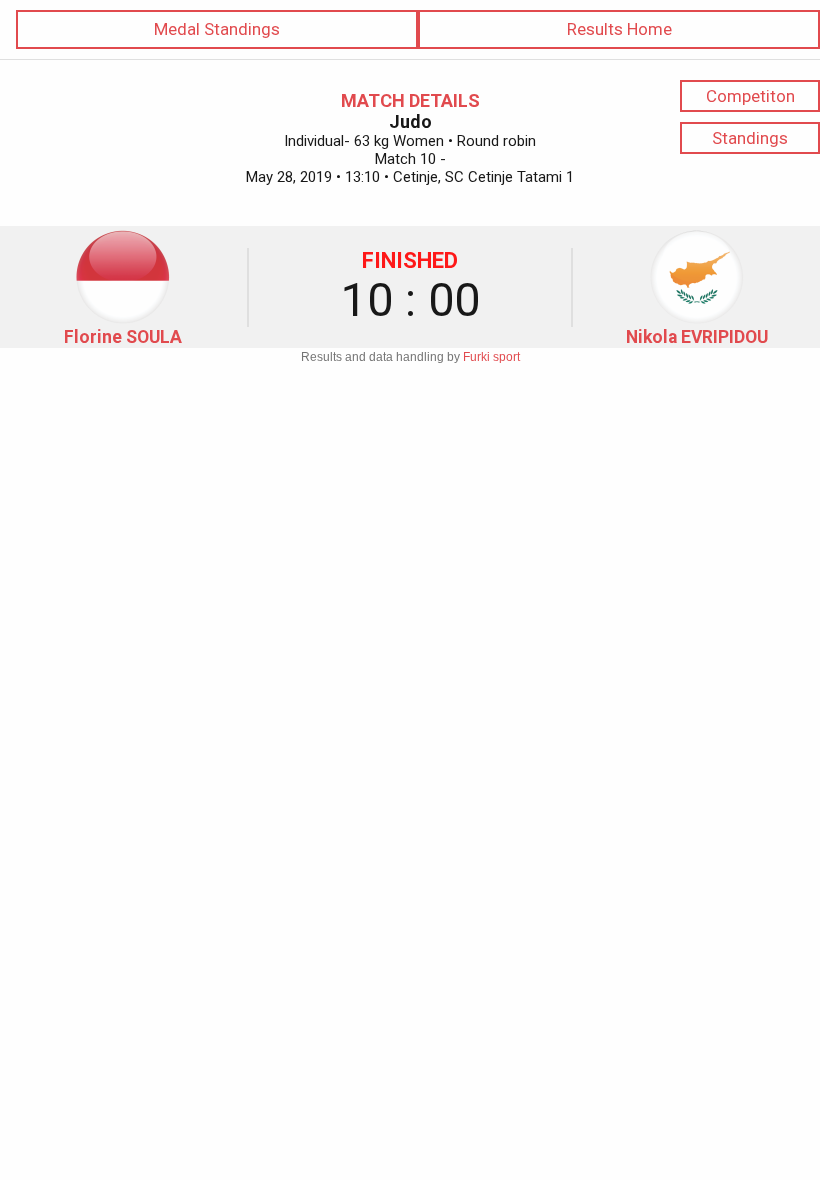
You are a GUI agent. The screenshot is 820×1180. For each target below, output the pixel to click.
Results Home (619, 29)
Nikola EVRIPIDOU (697, 337)
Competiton (750, 96)
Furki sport (491, 357)
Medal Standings (217, 29)
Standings (750, 138)
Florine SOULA (123, 337)
